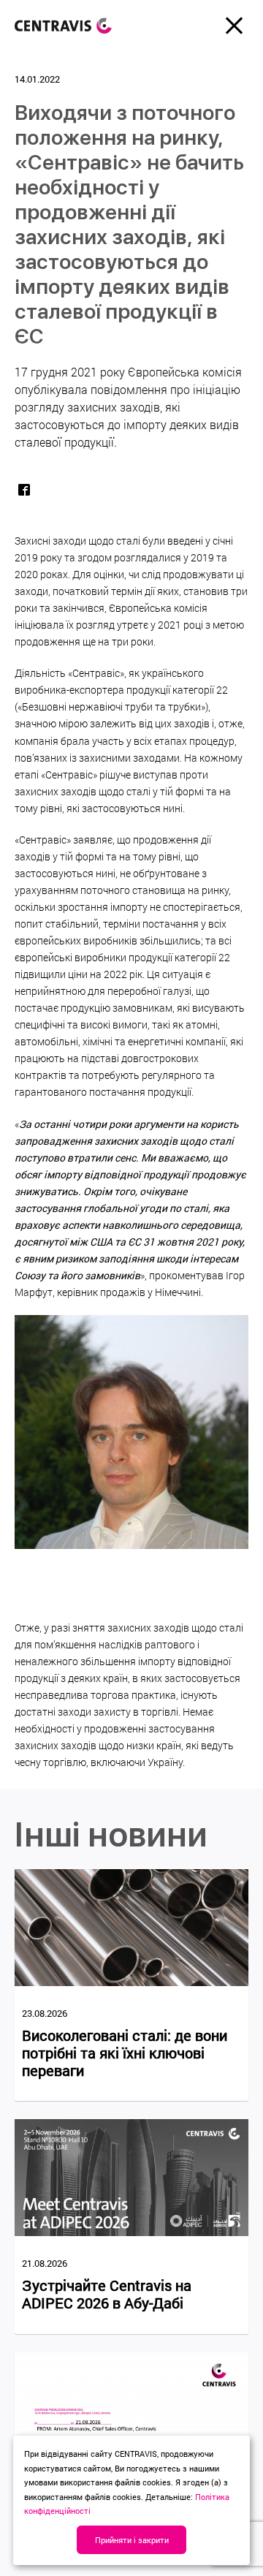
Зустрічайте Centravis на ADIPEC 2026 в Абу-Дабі (107, 2294)
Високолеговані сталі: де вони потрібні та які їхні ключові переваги (125, 2053)
